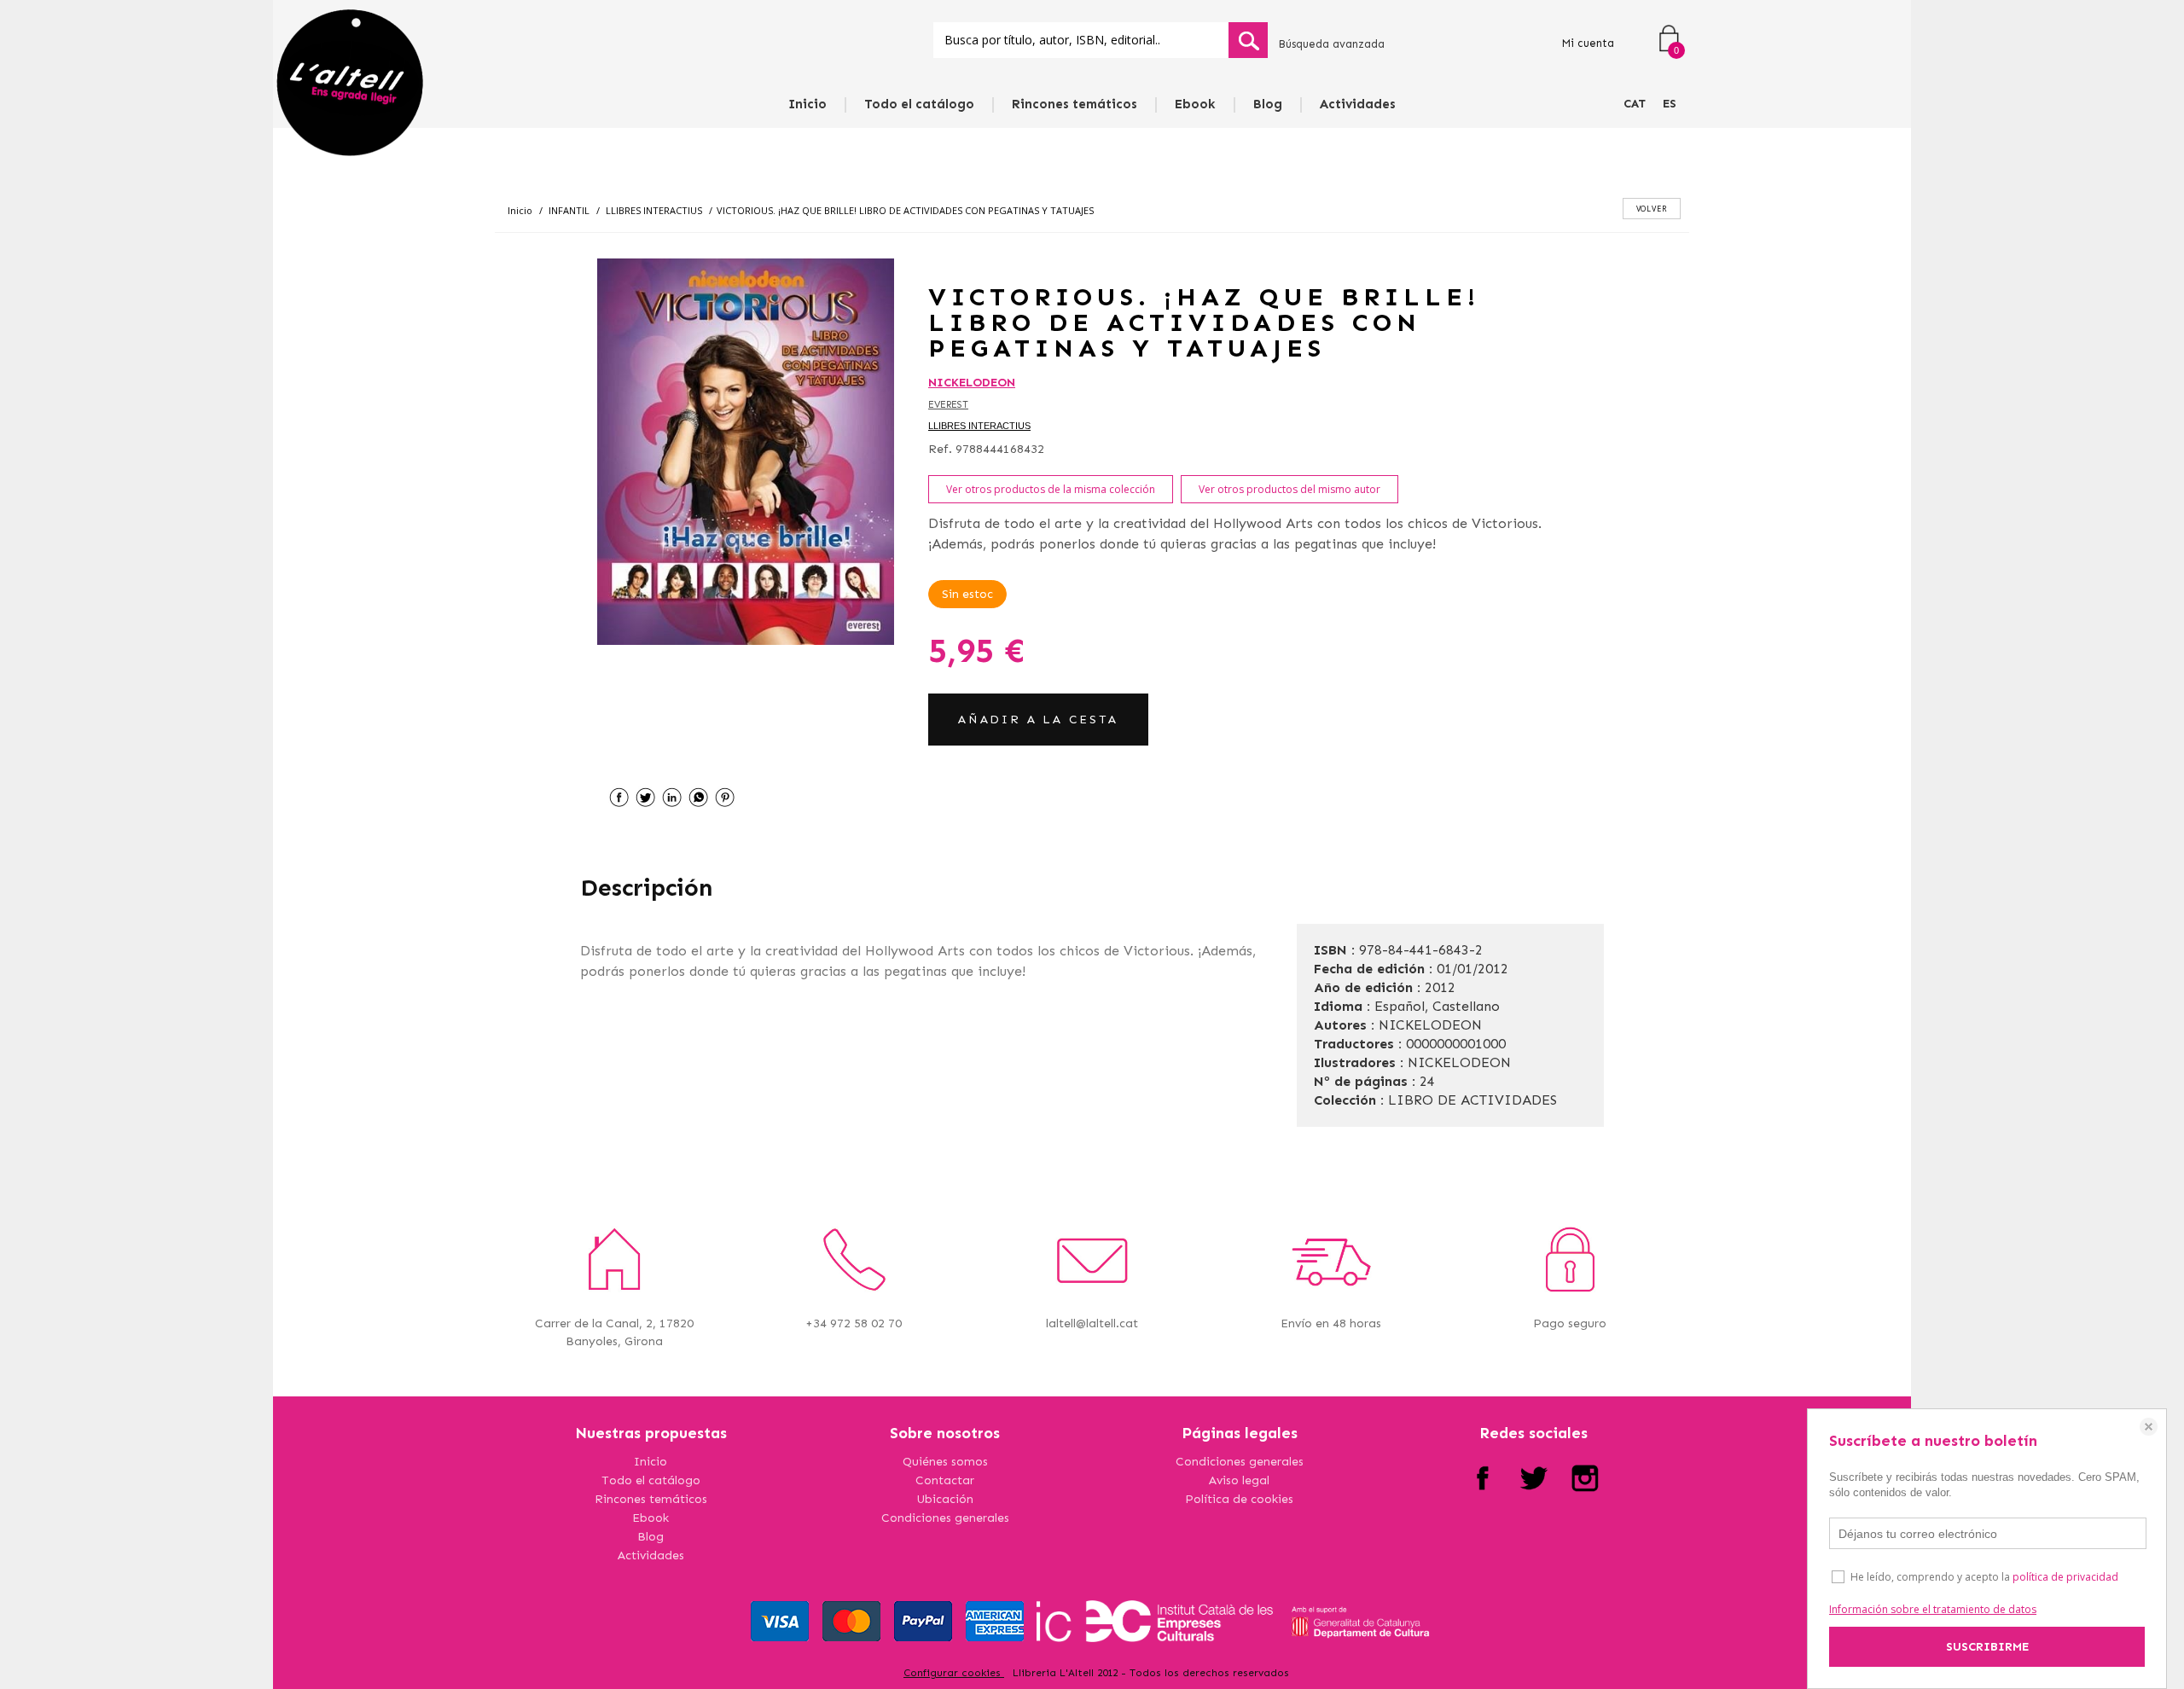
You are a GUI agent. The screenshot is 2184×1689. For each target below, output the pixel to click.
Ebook (1195, 104)
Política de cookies (1239, 1499)
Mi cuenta (1588, 43)
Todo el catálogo (919, 104)
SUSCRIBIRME (1987, 1647)
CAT (1635, 104)
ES (1670, 104)
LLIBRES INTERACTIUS (979, 426)
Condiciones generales (945, 1518)
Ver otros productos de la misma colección (1051, 489)
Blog (1268, 104)
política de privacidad (2065, 1577)
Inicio (807, 104)
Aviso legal (1239, 1480)
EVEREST (948, 405)
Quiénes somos (945, 1462)
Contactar (945, 1480)
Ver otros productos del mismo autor (1289, 489)
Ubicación (945, 1499)
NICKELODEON (972, 383)
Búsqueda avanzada (1331, 44)
